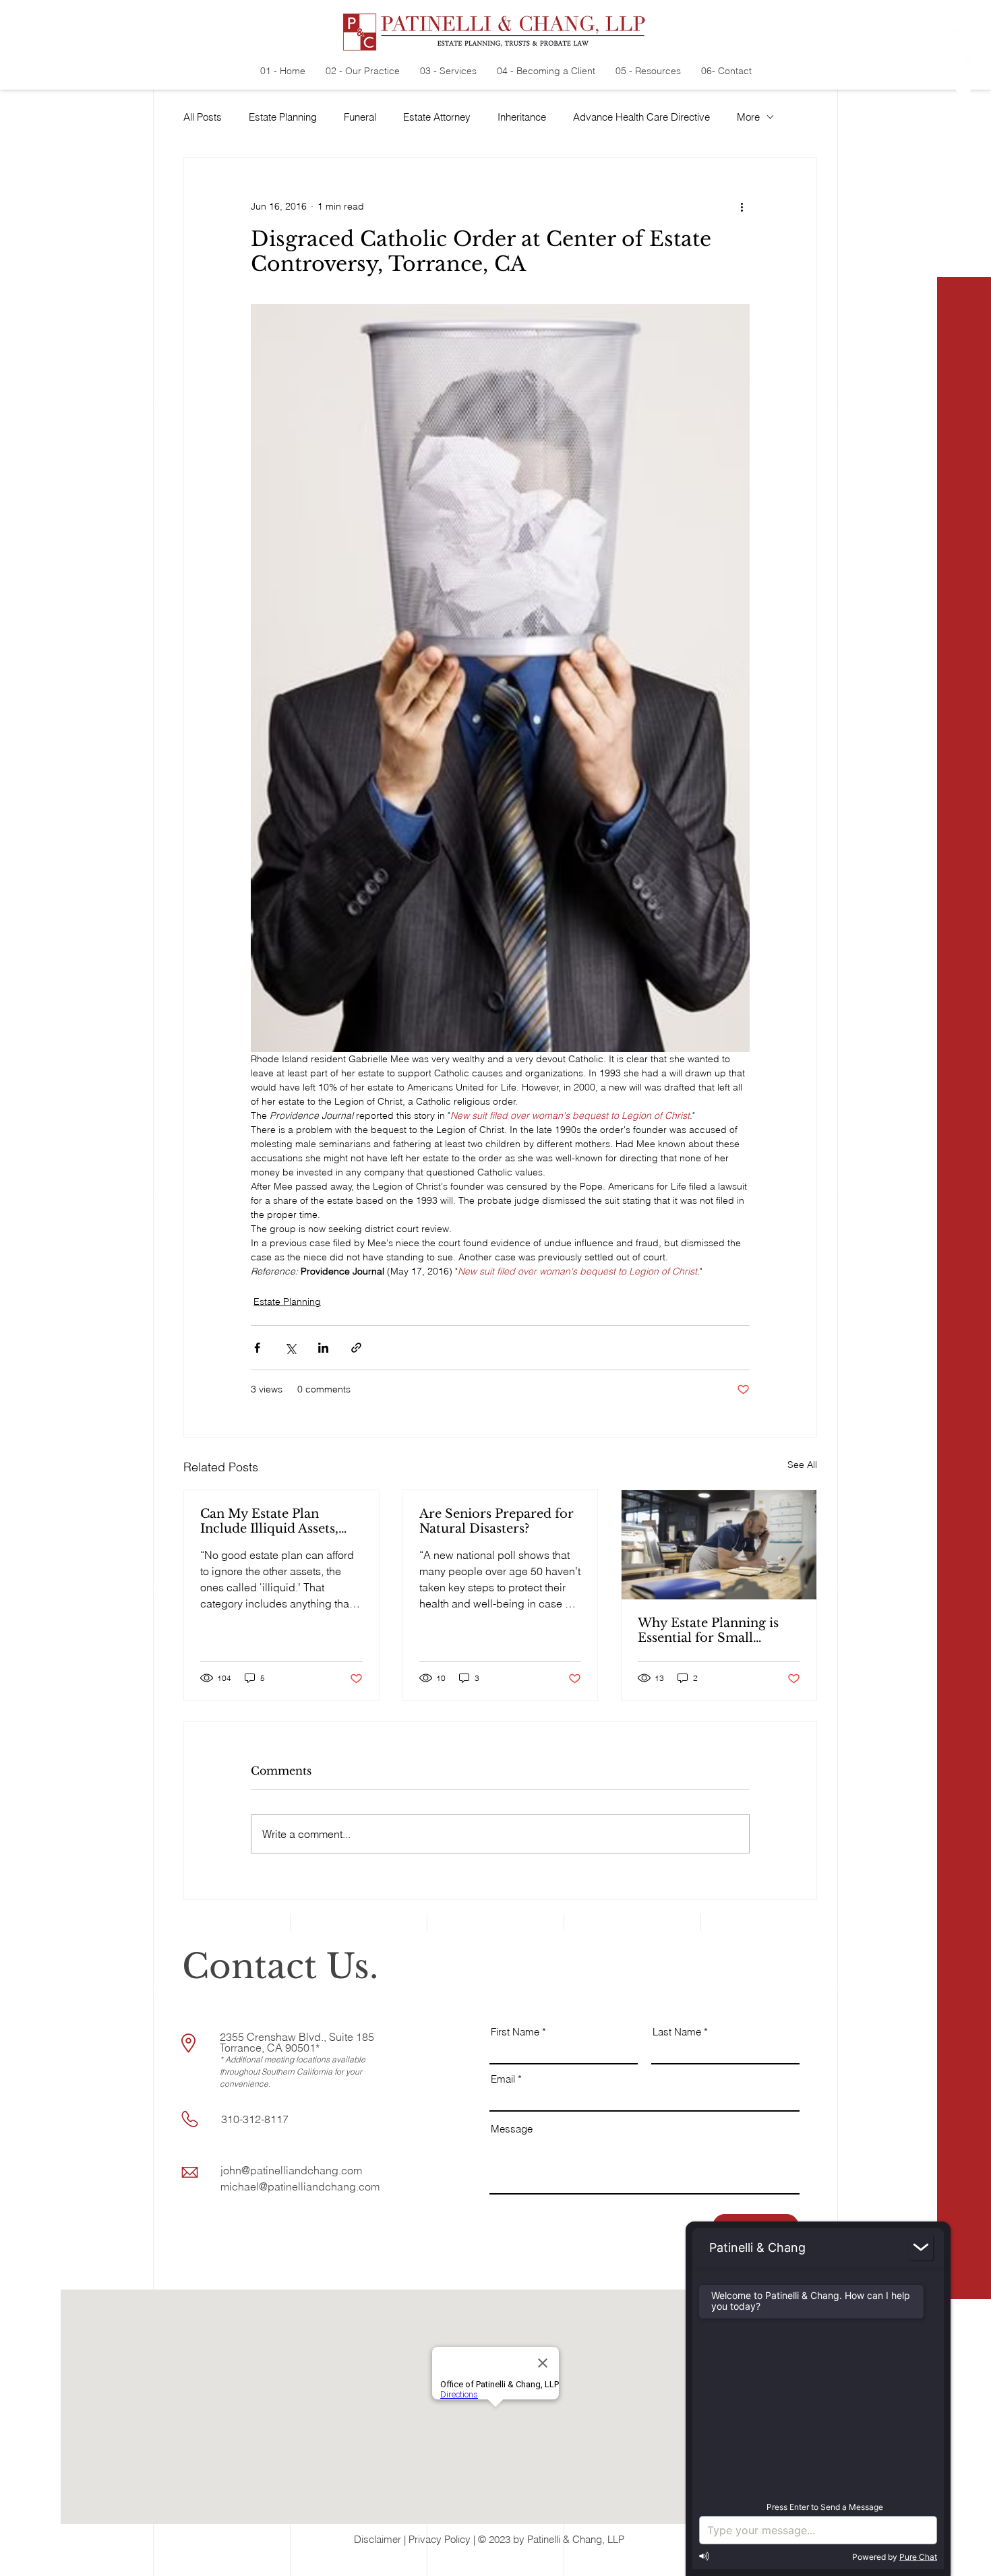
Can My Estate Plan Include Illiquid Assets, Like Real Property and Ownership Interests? (271, 1521)
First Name (515, 2032)
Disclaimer (378, 2539)
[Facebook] (964, 64)
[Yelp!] (964, 37)
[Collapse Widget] (921, 2247)
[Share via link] (356, 1348)
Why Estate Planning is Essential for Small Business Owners (708, 1630)
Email (503, 2079)
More (748, 117)
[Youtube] (964, 172)
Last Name (677, 2032)
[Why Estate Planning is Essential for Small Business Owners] (719, 1545)
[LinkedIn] (964, 118)
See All (802, 1465)
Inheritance (522, 117)
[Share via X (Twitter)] (290, 1348)
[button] (965, 2556)
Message (512, 2129)
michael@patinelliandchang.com (300, 2186)
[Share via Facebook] (257, 1348)
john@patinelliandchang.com (291, 2170)
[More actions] (742, 206)
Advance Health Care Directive (641, 117)
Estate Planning (283, 117)
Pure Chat (918, 2557)
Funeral (360, 117)
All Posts (203, 117)
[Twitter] (964, 91)
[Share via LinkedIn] (323, 1348)
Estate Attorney (437, 117)
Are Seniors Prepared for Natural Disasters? (497, 1521)
